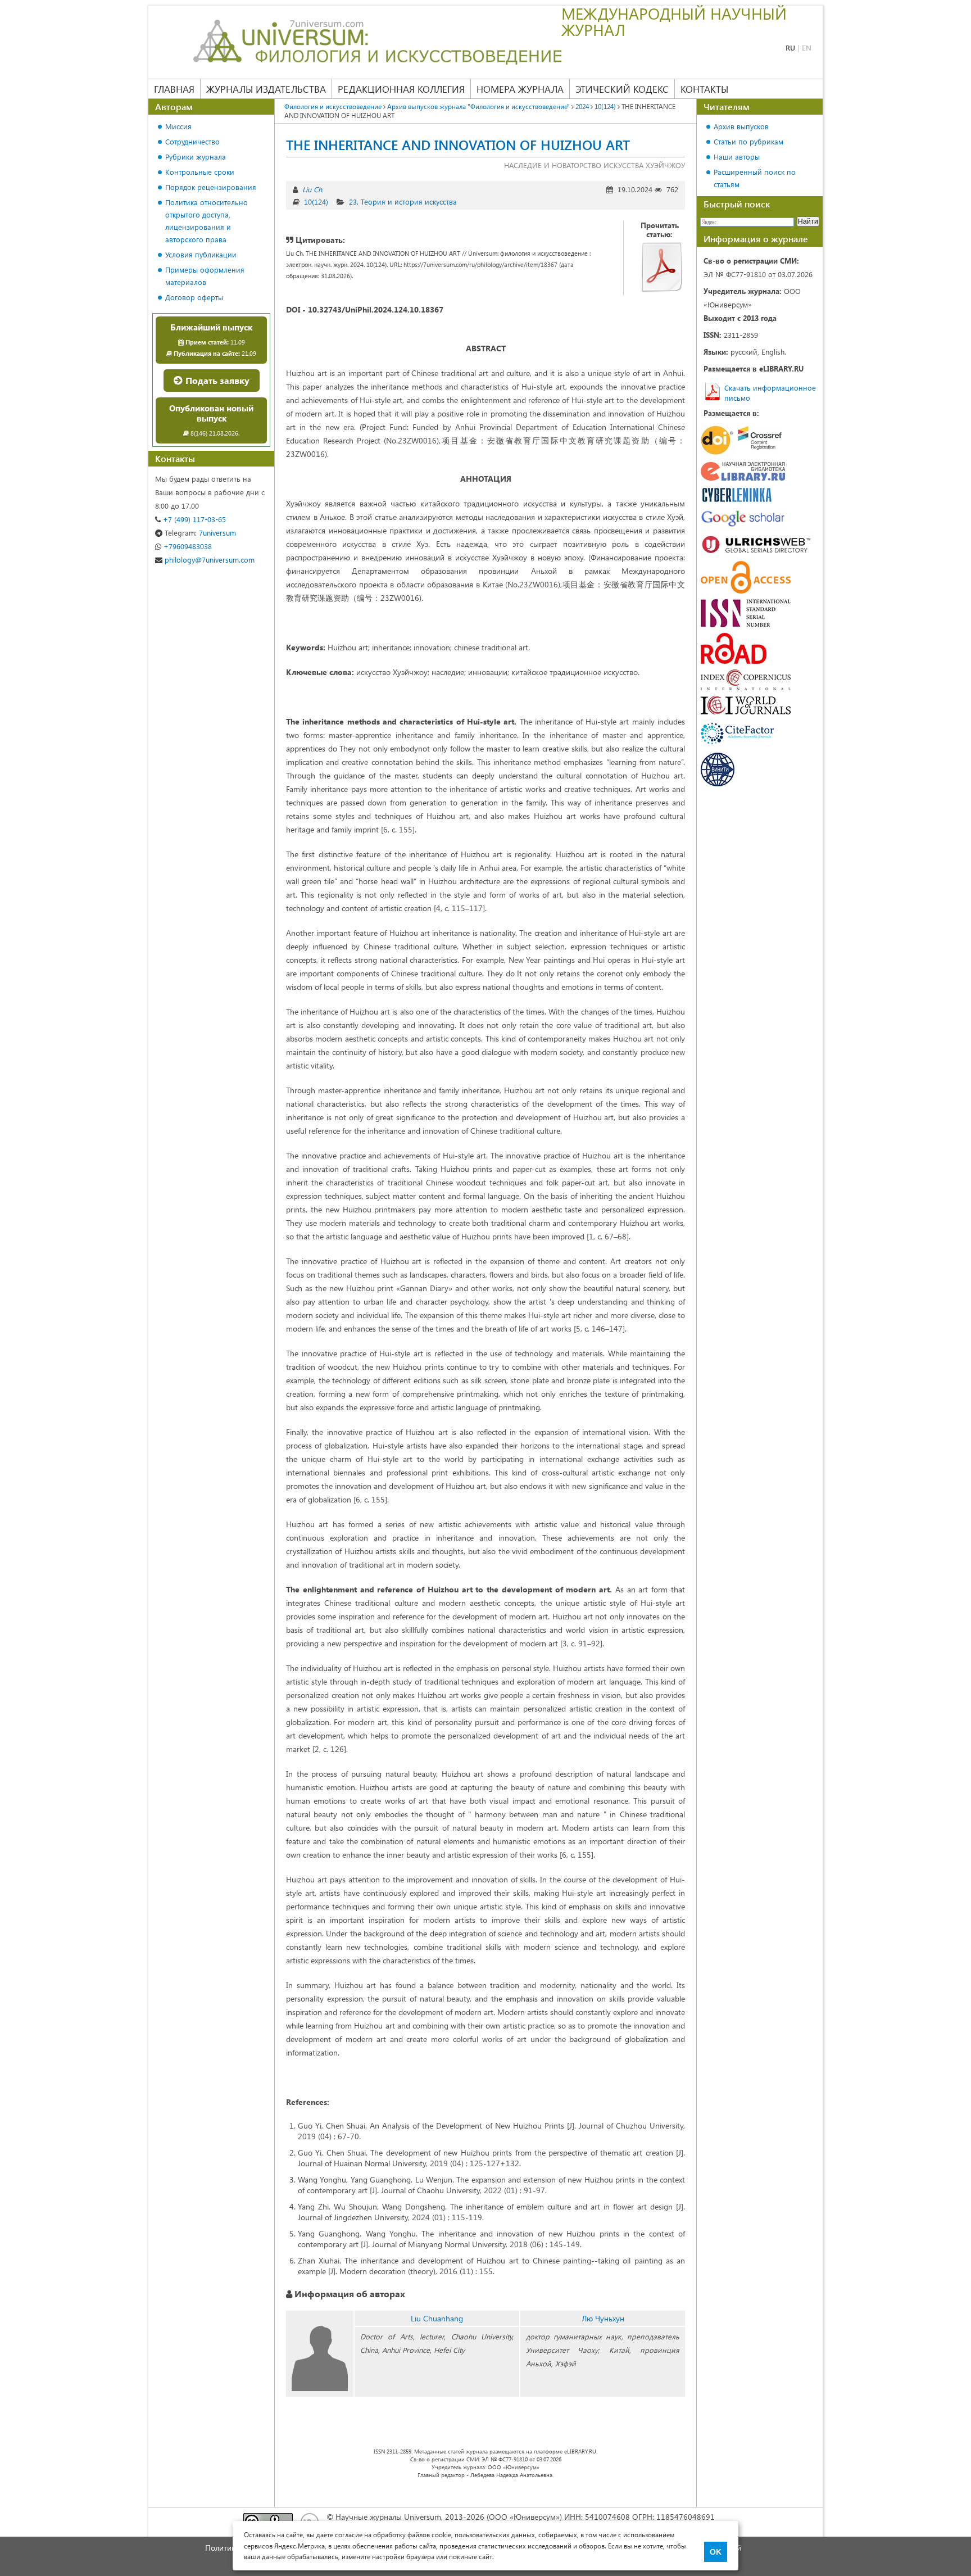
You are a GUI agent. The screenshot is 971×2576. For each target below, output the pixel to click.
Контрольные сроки (200, 172)
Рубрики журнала (196, 157)
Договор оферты (194, 297)
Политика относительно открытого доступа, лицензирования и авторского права (207, 221)
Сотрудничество (192, 141)
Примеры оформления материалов (205, 276)
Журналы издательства (266, 89)
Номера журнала (520, 89)
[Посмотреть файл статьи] (662, 267)
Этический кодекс (622, 89)
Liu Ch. (313, 189)
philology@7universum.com (208, 560)
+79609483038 (187, 546)
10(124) (316, 202)
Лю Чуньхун (603, 2318)
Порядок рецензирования (211, 187)
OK (716, 2552)
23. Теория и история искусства (403, 202)
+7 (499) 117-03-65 (193, 519)
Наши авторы (737, 157)
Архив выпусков (741, 126)
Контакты (704, 89)
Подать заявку (216, 380)
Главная (174, 89)
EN (807, 47)
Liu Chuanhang (437, 2318)
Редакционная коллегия (401, 89)
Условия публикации (201, 254)
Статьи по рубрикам (748, 141)
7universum (200, 533)
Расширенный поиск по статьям (755, 178)
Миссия (178, 126)
